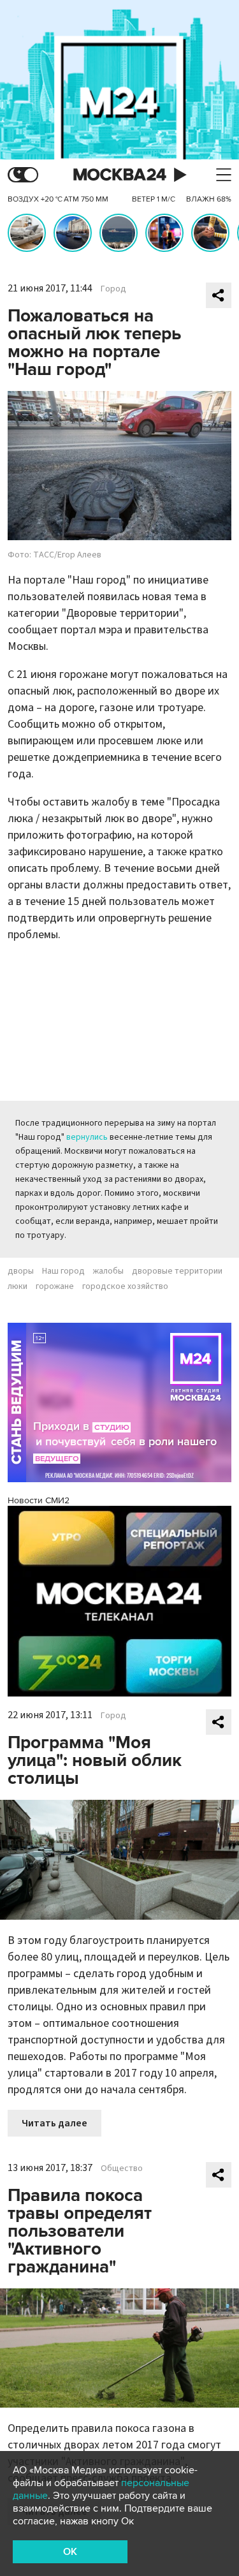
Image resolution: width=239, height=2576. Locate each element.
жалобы (108, 1271)
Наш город (63, 1271)
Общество (122, 2168)
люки (18, 1286)
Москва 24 (120, 175)
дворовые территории (177, 1271)
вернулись (87, 1137)
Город (113, 289)
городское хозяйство (125, 1286)
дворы (21, 1271)
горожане (55, 1286)
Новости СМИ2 (39, 1500)
